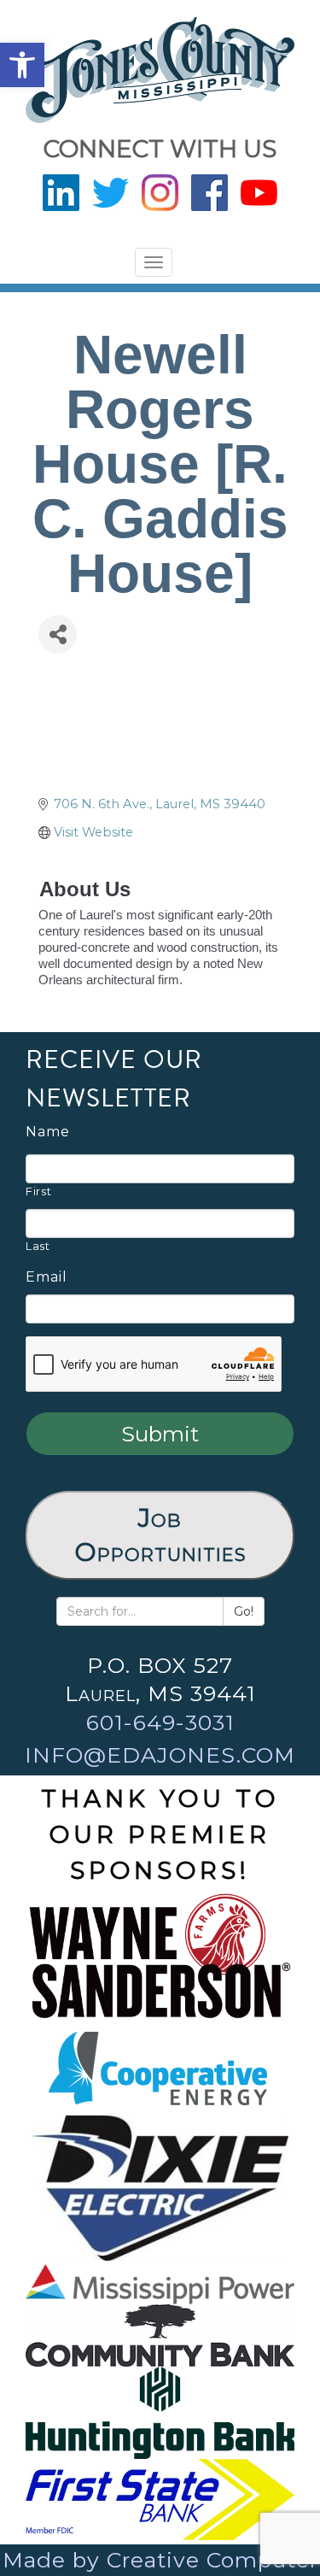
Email (47, 1277)
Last (38, 1246)
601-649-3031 (160, 1722)
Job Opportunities (160, 1535)
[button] (22, 65)
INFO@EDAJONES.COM (160, 1755)
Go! (244, 1611)
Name (48, 1132)
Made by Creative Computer (160, 2560)
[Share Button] (58, 634)
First (38, 1191)
